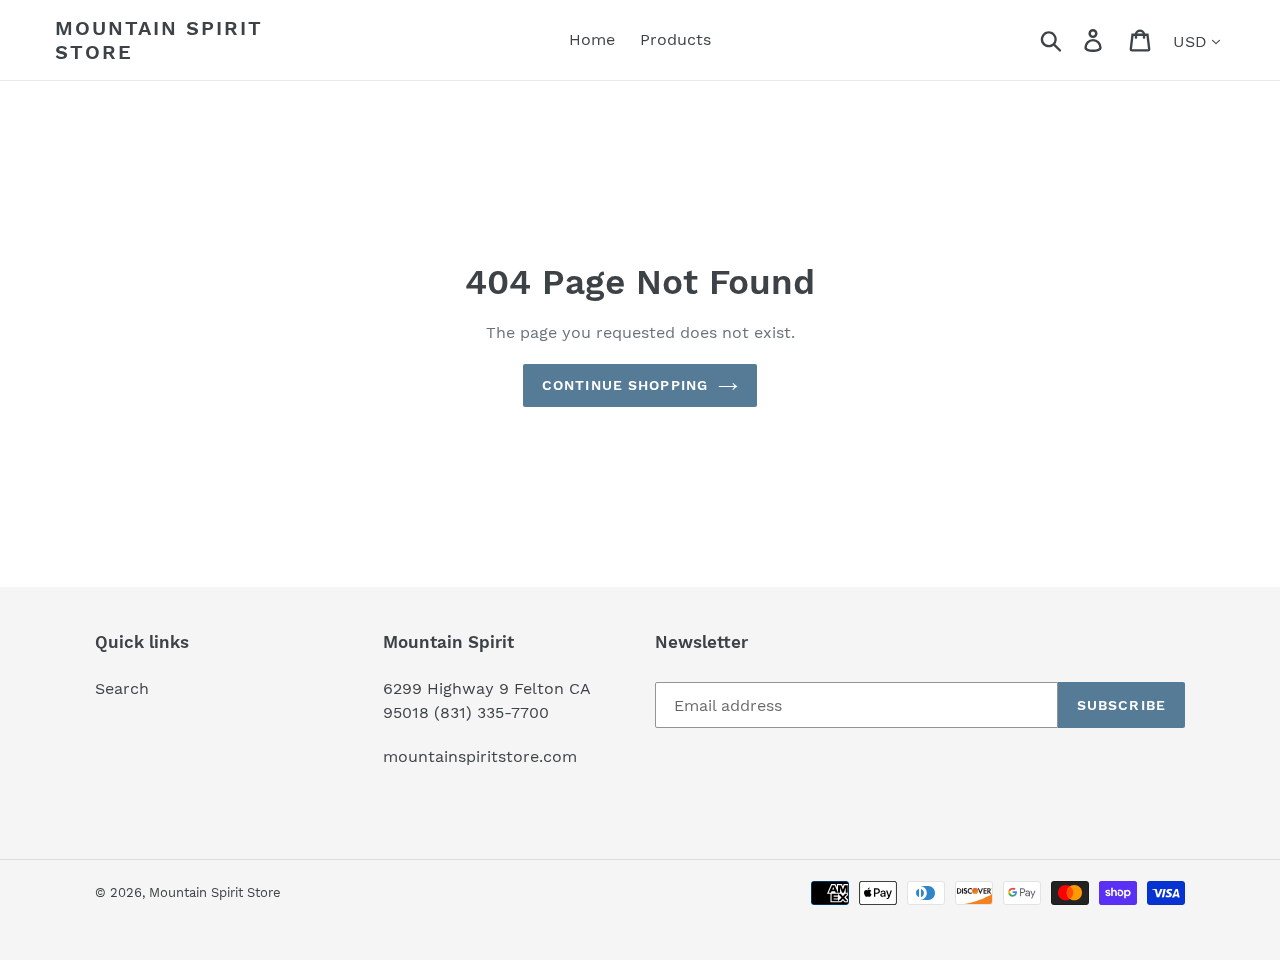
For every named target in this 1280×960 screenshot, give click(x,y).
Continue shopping (625, 385)
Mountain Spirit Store (159, 40)
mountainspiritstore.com (480, 756)
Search (122, 688)
